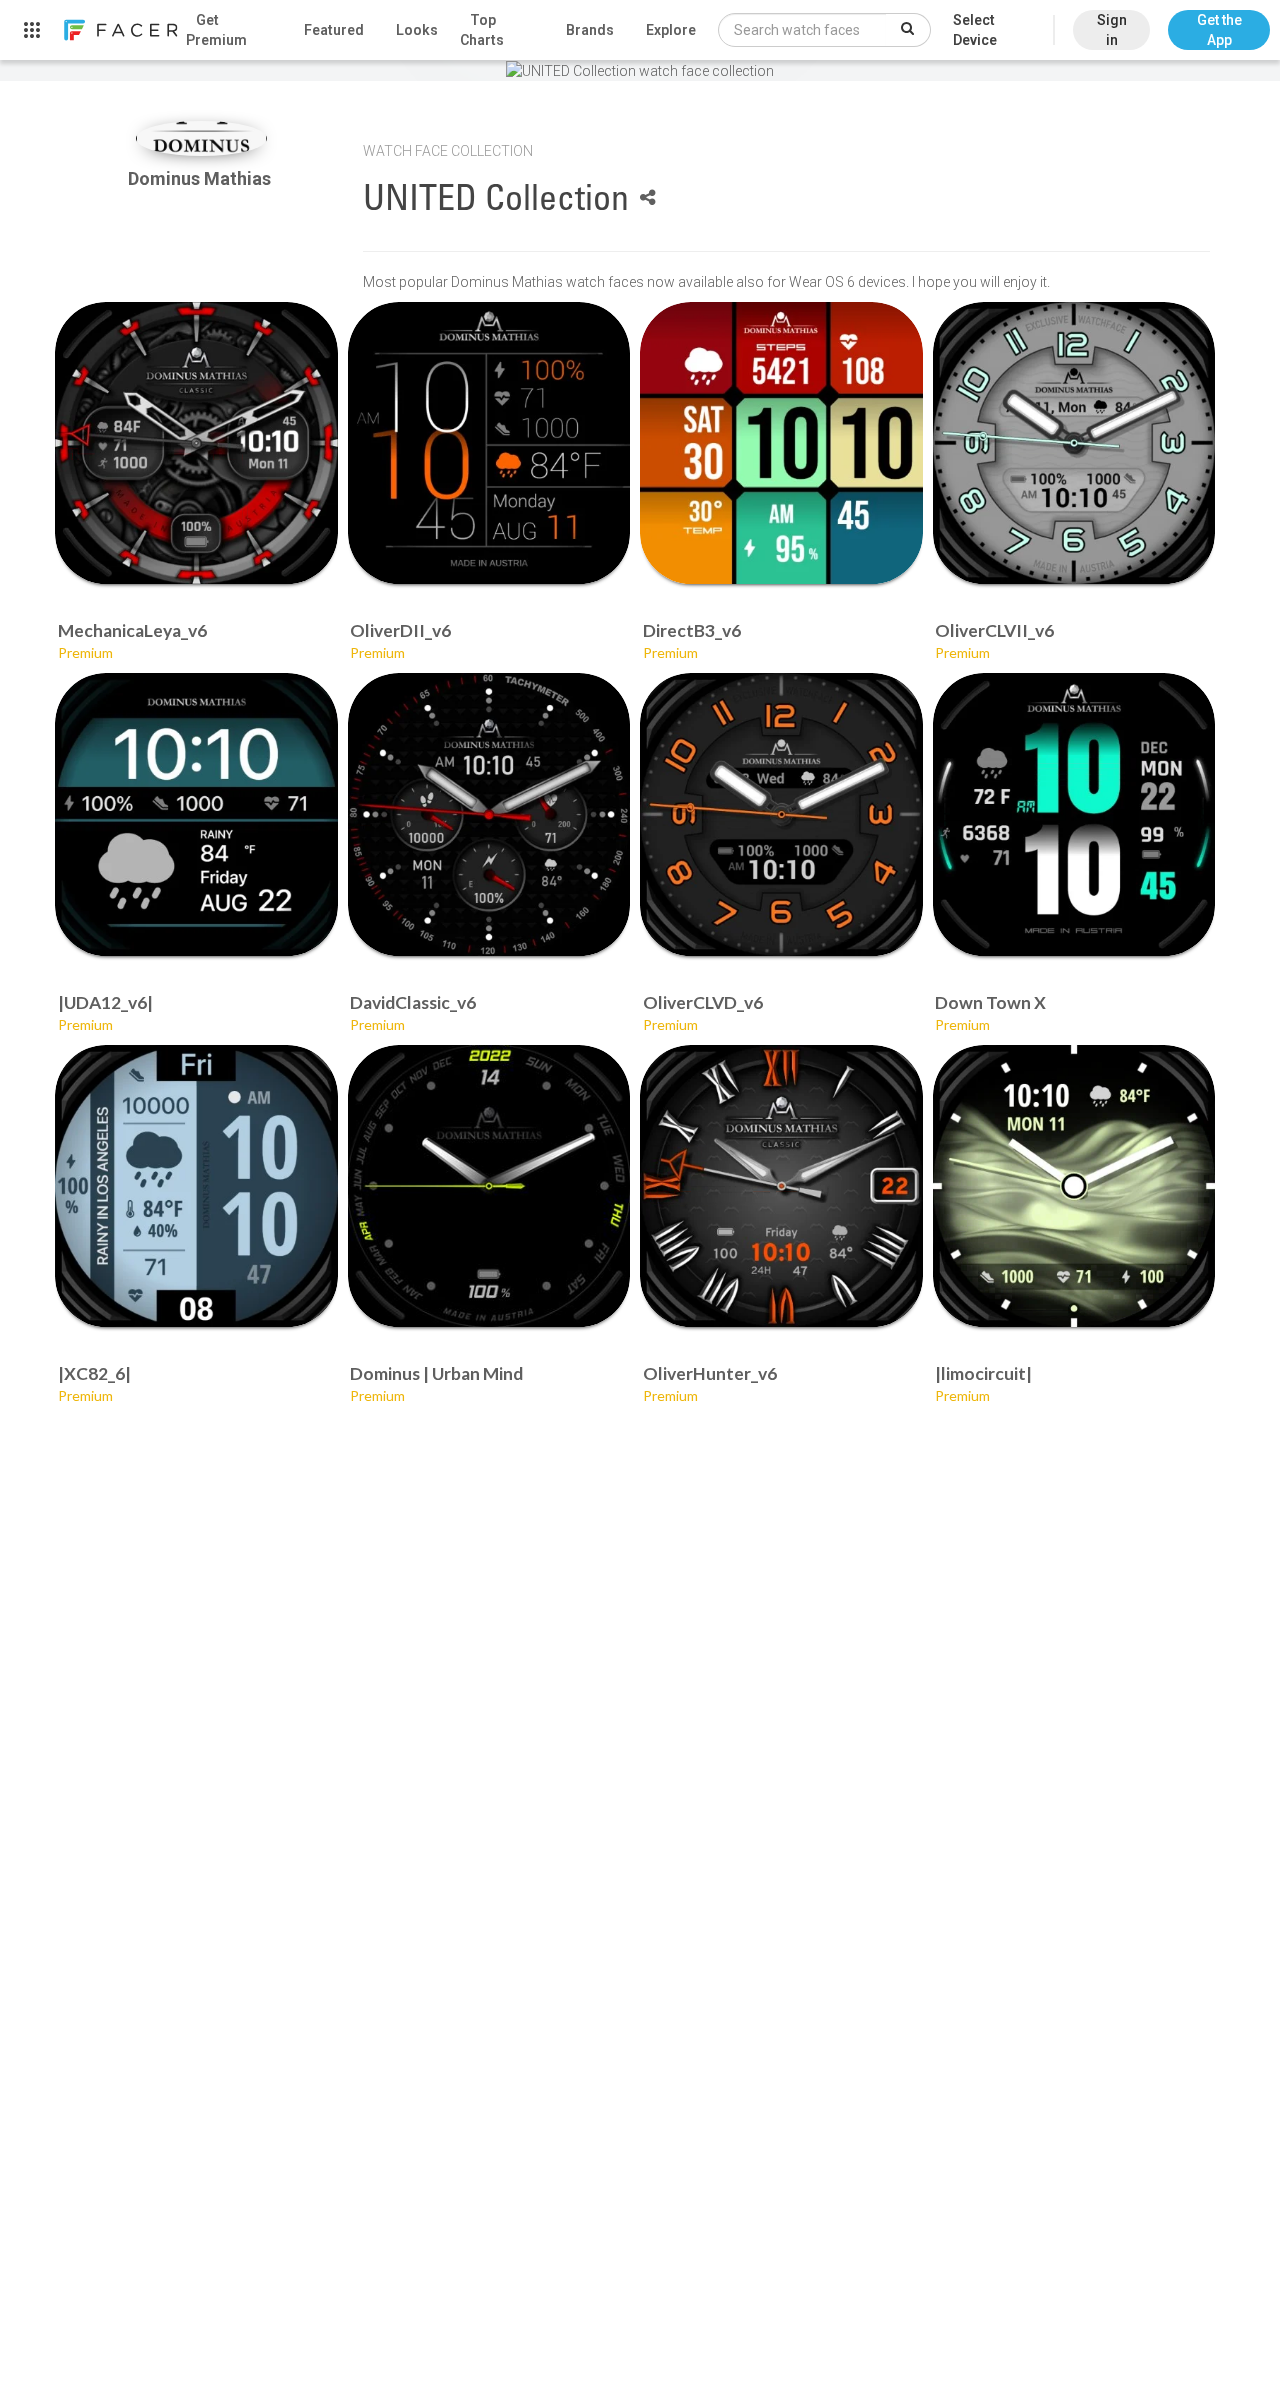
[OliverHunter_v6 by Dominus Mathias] (781, 1186)
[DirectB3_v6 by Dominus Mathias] (781, 443)
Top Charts (482, 30)
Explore (671, 30)
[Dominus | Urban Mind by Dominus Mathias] (489, 1186)
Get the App (1219, 30)
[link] (120, 30)
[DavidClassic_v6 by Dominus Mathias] (489, 814)
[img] (201, 138)
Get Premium (216, 30)
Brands (590, 30)
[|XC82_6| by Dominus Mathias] (196, 1186)
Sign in (1112, 30)
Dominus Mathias (201, 178)
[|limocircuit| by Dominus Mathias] (1074, 1186)
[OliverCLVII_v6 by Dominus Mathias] (1074, 443)
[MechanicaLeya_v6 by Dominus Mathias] (196, 443)
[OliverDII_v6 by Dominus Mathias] (489, 443)
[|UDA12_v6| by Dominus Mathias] (196, 814)
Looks (417, 30)
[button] (1219, 20)
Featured (334, 30)
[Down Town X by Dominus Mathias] (1074, 814)
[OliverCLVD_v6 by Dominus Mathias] (781, 814)
